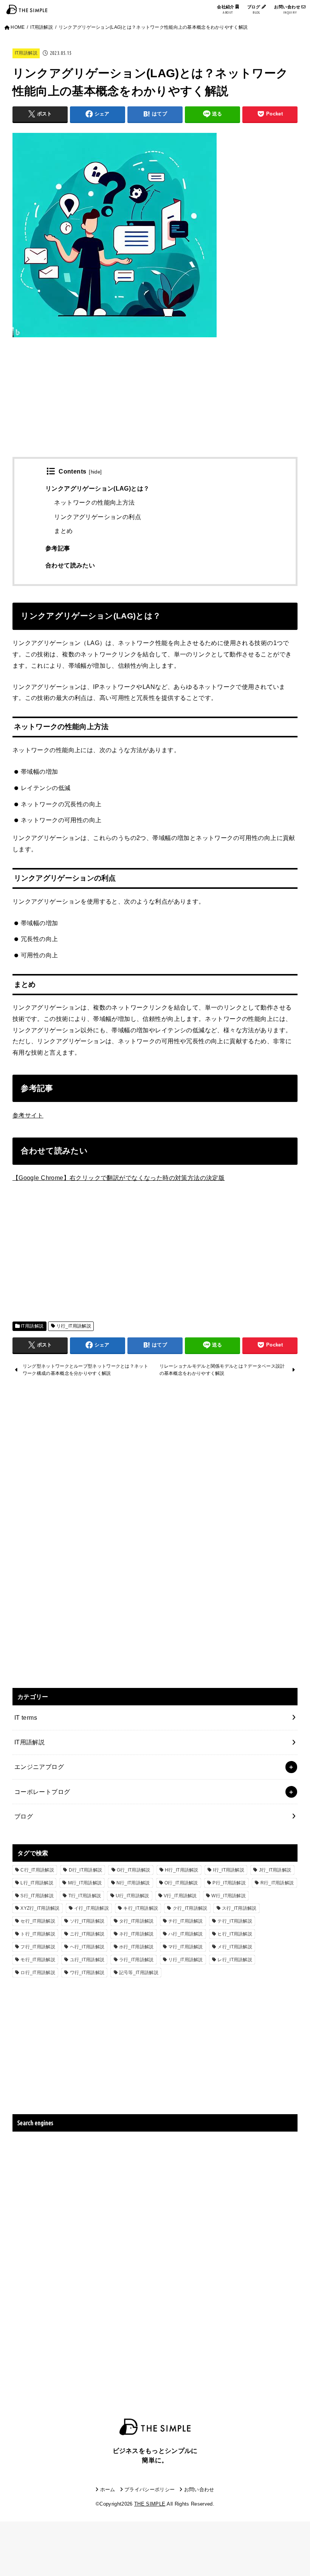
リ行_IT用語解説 (74, 1326)
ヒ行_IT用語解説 (235, 1934)
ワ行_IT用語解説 (87, 1973)
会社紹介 (226, 10)
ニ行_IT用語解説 (87, 1934)
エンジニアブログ (39, 1767)
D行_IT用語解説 (86, 1870)
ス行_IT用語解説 (239, 1908)
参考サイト (28, 1115)
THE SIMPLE (150, 2504)
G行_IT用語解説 (134, 1870)
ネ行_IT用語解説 (136, 1934)
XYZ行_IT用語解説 (40, 1908)
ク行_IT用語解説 (190, 1908)
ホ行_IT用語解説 (136, 1947)
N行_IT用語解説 (133, 1883)
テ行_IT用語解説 (235, 1921)
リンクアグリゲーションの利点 (97, 517)
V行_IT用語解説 (180, 1896)
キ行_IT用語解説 (141, 1908)
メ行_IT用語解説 (235, 1947)
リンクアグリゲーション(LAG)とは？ (97, 489)
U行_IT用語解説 (133, 1896)
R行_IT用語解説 (277, 1883)
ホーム (108, 2490)
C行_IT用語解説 (37, 1870)
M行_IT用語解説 (85, 1883)
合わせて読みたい (70, 565)
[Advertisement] (155, 404)
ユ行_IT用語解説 (87, 1960)
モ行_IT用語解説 (38, 1960)
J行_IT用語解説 (275, 1870)
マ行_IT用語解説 (186, 1947)
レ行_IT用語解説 (235, 1960)
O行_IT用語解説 (181, 1883)
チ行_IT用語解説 (186, 1921)
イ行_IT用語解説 (91, 1908)
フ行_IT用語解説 (38, 1947)
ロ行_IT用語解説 (38, 1973)
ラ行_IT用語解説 (136, 1960)
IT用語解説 (26, 53)
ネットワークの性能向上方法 (94, 503)
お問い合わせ (288, 10)
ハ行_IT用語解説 (186, 1934)
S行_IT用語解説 (37, 1896)
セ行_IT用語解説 (38, 1921)
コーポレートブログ (42, 1792)
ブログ (254, 10)
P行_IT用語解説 (229, 1883)
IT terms (26, 1717)
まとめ (63, 531)
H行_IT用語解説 (182, 1870)
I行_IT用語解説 (229, 1870)
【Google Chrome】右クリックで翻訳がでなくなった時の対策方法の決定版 (119, 1178)
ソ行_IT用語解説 (87, 1921)
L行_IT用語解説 (37, 1883)
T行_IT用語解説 (85, 1896)
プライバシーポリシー (150, 2490)
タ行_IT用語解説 (136, 1921)
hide (96, 472)
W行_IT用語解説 (229, 1896)
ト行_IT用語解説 (38, 1934)
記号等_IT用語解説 (139, 1973)
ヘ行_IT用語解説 (87, 1947)
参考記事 (58, 548)
